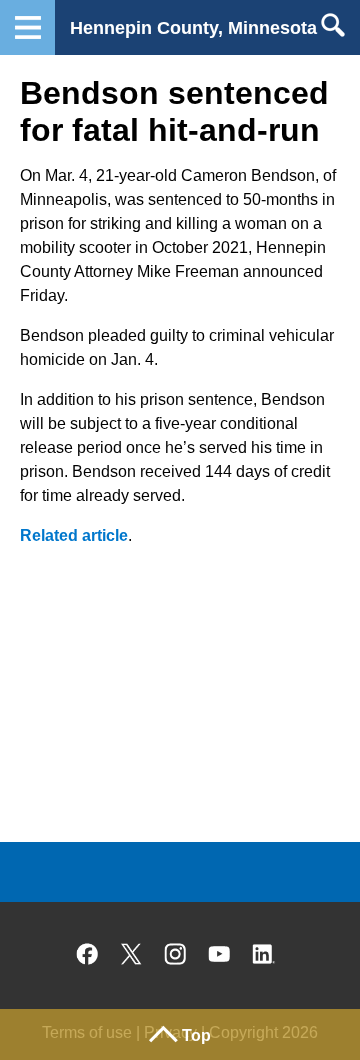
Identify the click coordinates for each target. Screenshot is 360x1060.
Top (196, 1035)
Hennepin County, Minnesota (193, 28)
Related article (74, 535)
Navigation (27, 27)
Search (332, 25)
